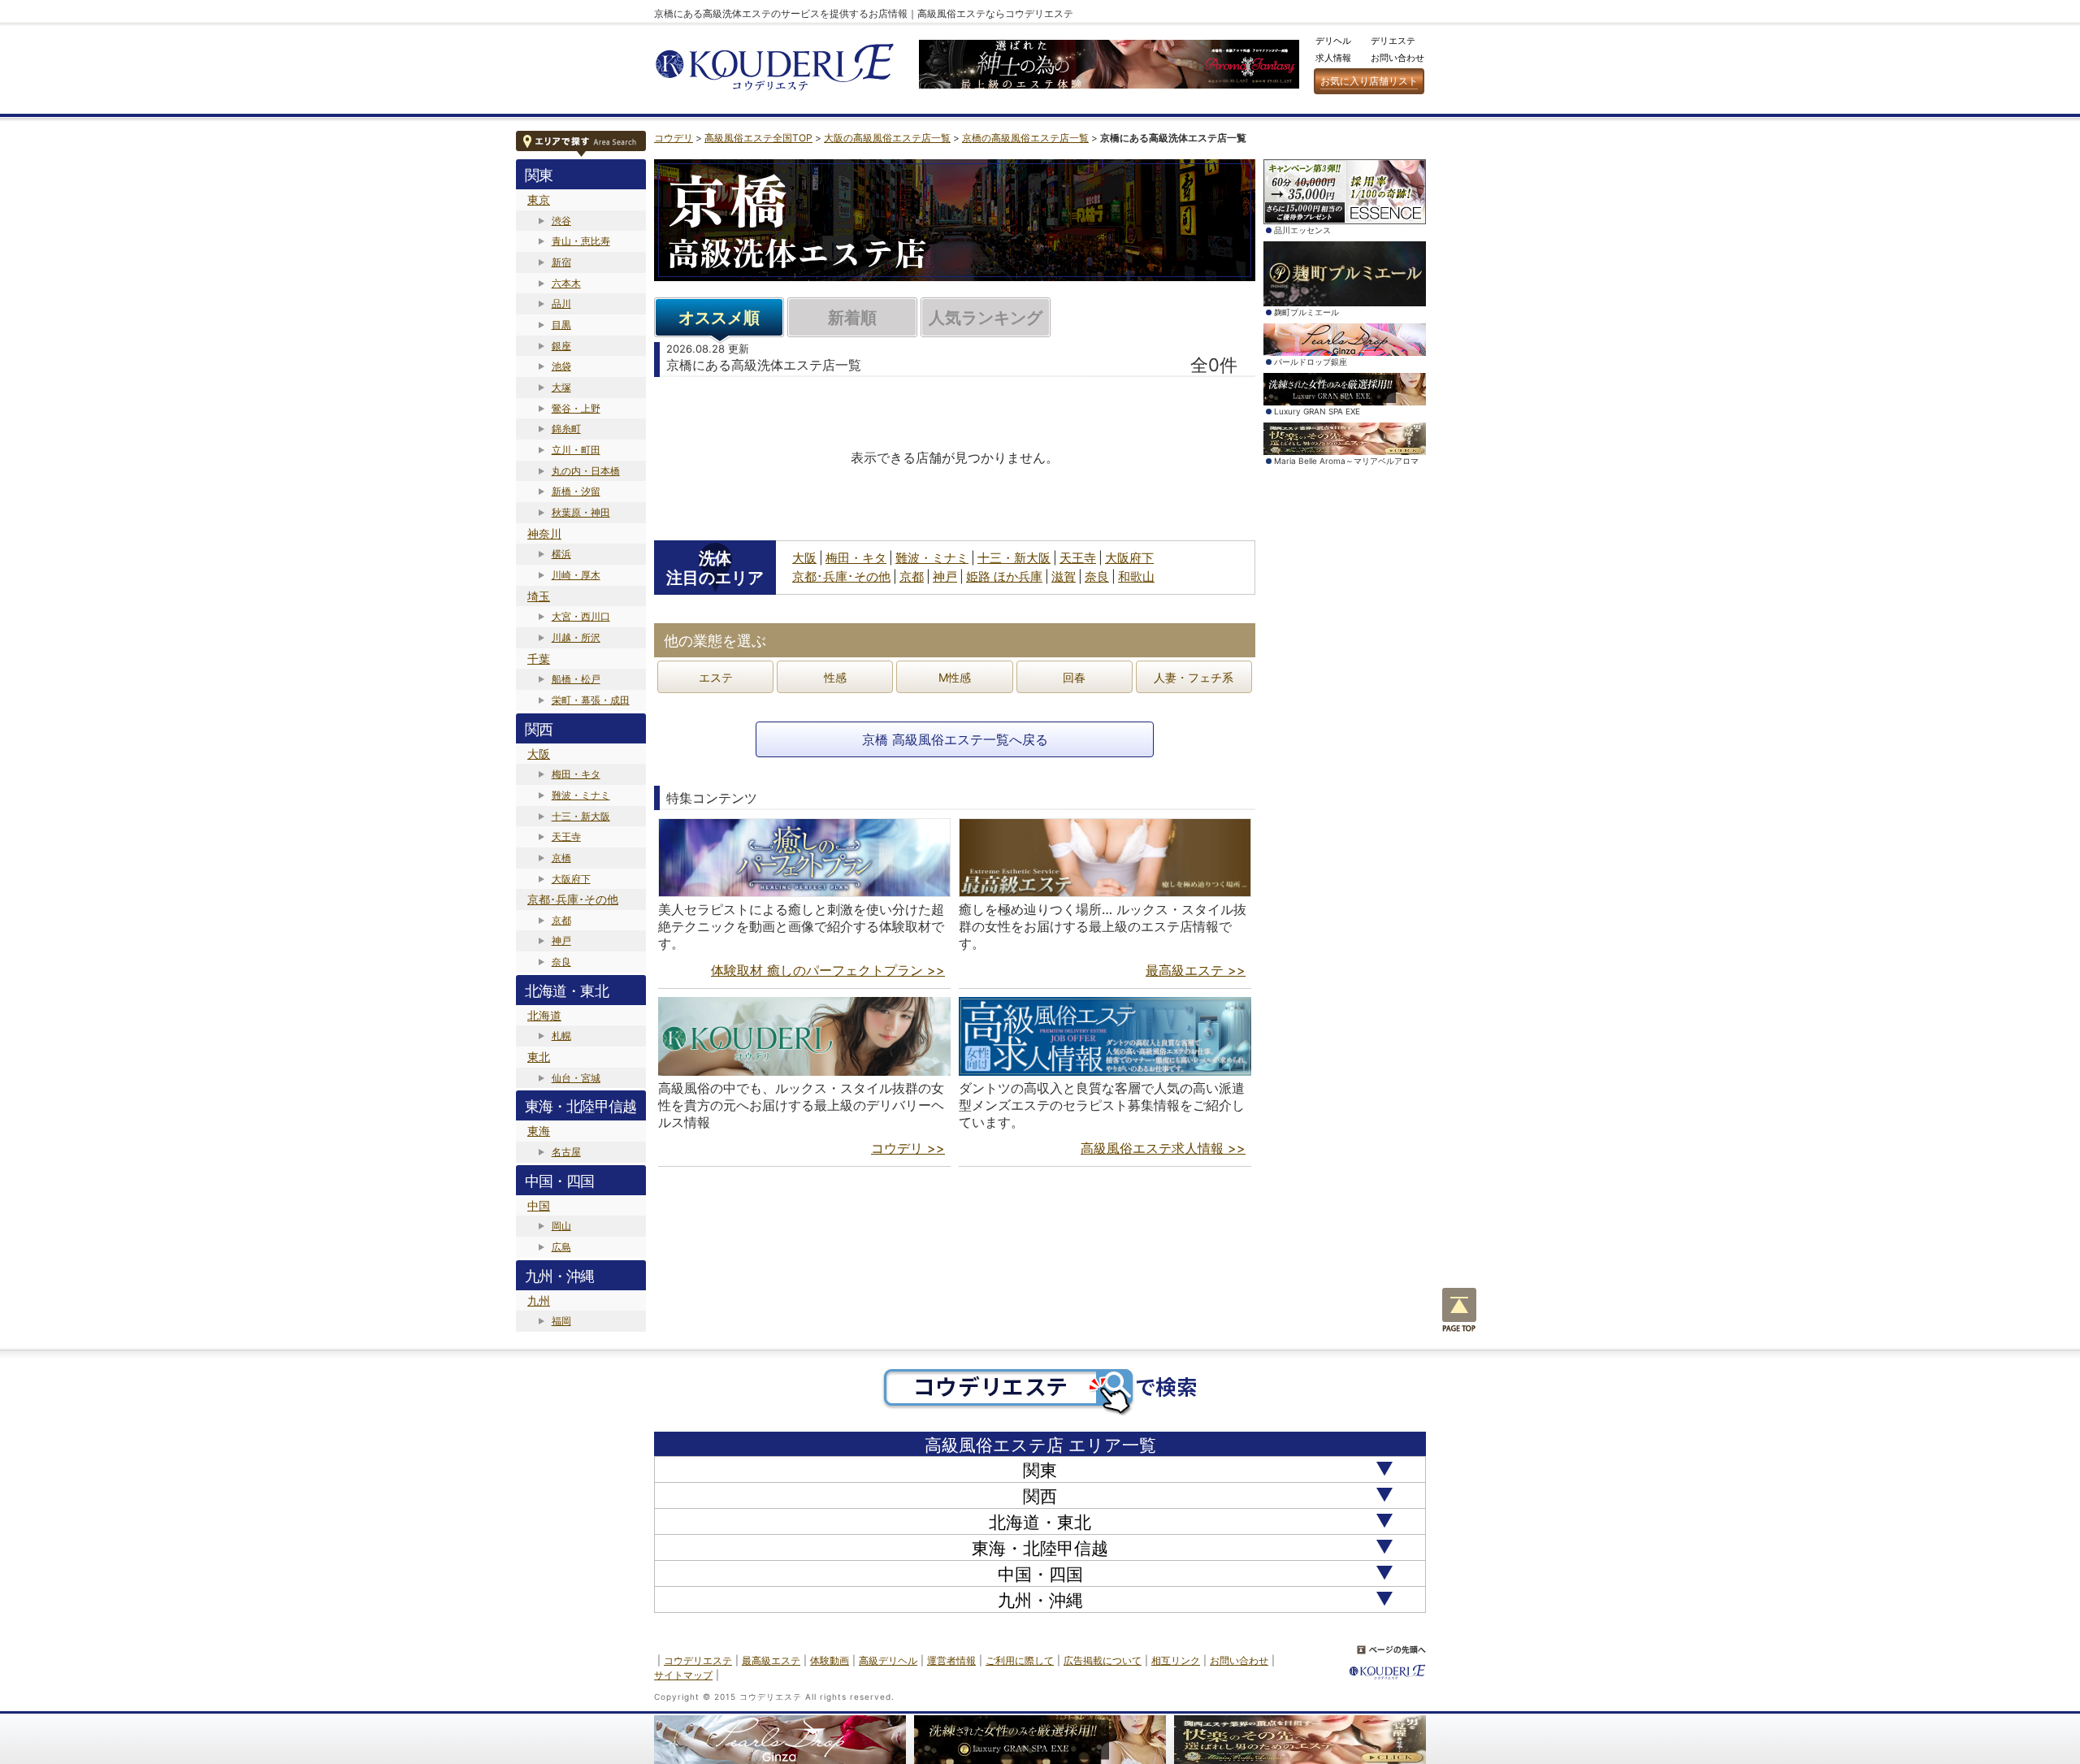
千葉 (539, 659)
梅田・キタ (576, 774)
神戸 (561, 941)
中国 (539, 1205)
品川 (561, 303)
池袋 (561, 366)
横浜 (561, 554)
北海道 (544, 1015)
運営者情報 (951, 1660)
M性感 (955, 677)
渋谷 (561, 221)
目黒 (561, 325)
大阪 (539, 754)
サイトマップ (683, 1675)
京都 (561, 920)
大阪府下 (571, 879)
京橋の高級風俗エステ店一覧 (1025, 138)
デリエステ (1393, 41)
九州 (539, 1300)
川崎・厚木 (576, 575)
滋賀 (1064, 576)
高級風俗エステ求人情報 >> (1163, 1148)
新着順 (852, 318)
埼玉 (539, 596)
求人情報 (1333, 58)
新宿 (561, 262)
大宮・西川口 (581, 616)
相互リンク (1176, 1660)
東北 (539, 1057)
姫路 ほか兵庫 (1004, 576)
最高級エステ (771, 1660)
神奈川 (544, 533)
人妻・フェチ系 (1194, 677)
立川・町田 (576, 450)
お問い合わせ (1397, 58)
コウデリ (674, 138)
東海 (539, 1131)
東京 (539, 199)
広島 (561, 1247)
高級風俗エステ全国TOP (758, 138)
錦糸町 (566, 429)
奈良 (561, 962)
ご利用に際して (1020, 1660)
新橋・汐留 (576, 491)
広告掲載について (1103, 1660)
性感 (835, 677)
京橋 (561, 858)
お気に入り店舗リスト (1369, 81)
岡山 (561, 1226)
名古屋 (566, 1152)
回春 (1074, 677)
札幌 (561, 1036)
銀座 (561, 346)
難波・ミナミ (581, 795)
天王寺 (566, 836)
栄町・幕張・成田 (591, 700)
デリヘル (1333, 41)
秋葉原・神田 (581, 512)
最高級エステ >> (1196, 970)
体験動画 (830, 1660)
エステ (716, 677)
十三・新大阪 (581, 816)
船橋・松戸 (576, 679)
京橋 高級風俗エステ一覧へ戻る (955, 739)
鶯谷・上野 (576, 408)
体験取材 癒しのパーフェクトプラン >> (828, 970)
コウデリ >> (908, 1148)
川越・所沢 (576, 637)
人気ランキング (986, 318)
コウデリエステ (698, 1660)
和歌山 (1136, 576)
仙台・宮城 (576, 1078)
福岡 (561, 1321)
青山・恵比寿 (581, 241)
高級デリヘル (888, 1660)
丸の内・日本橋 (586, 471)
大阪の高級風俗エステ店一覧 (887, 138)
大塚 (561, 387)
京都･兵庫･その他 (573, 899)
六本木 (566, 283)
